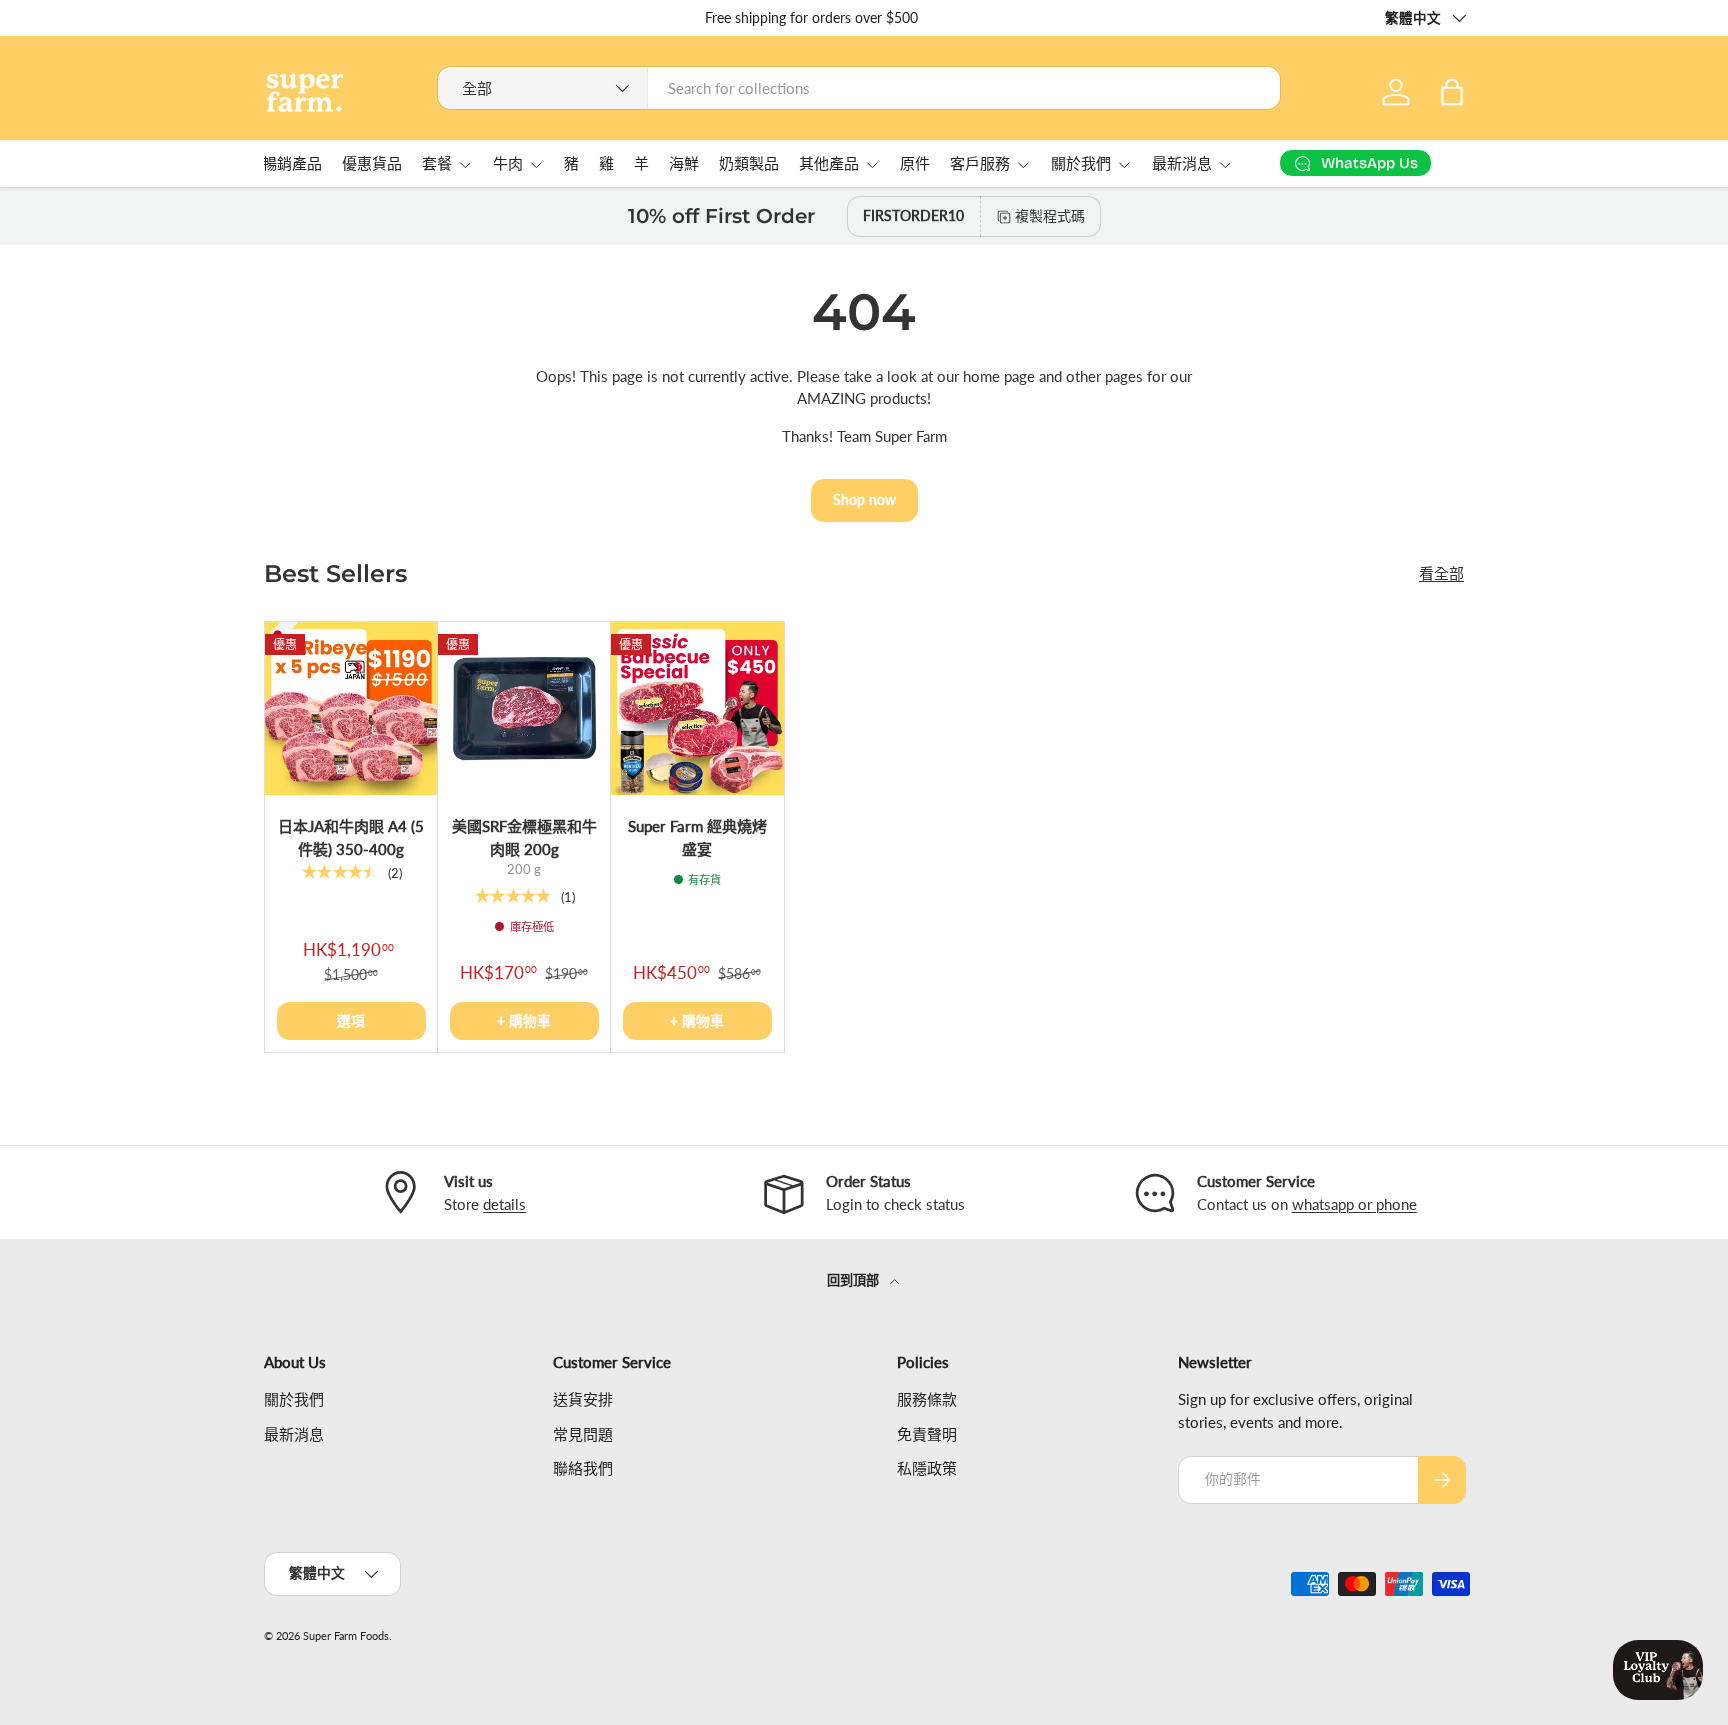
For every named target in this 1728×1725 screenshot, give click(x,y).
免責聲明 (927, 1434)
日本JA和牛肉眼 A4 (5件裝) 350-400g (351, 837)
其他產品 (829, 164)
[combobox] (859, 88)
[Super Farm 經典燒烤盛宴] (697, 708)
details (504, 1204)
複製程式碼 (1050, 215)
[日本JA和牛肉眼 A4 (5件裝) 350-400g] (351, 708)
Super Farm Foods (346, 1635)
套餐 (437, 164)
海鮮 (684, 164)
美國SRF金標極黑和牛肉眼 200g (524, 837)
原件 (915, 164)
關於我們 (1081, 164)
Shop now (864, 499)
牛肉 (508, 164)
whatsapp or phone (1354, 1204)
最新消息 (1182, 164)
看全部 (1441, 573)
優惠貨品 (372, 164)
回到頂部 (854, 1280)
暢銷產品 (292, 164)
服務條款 (927, 1400)
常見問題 (583, 1434)
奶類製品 (749, 164)
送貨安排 (583, 1400)
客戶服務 (980, 164)
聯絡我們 (583, 1469)
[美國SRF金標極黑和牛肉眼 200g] (524, 708)
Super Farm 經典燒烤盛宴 (697, 837)
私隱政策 (927, 1469)
